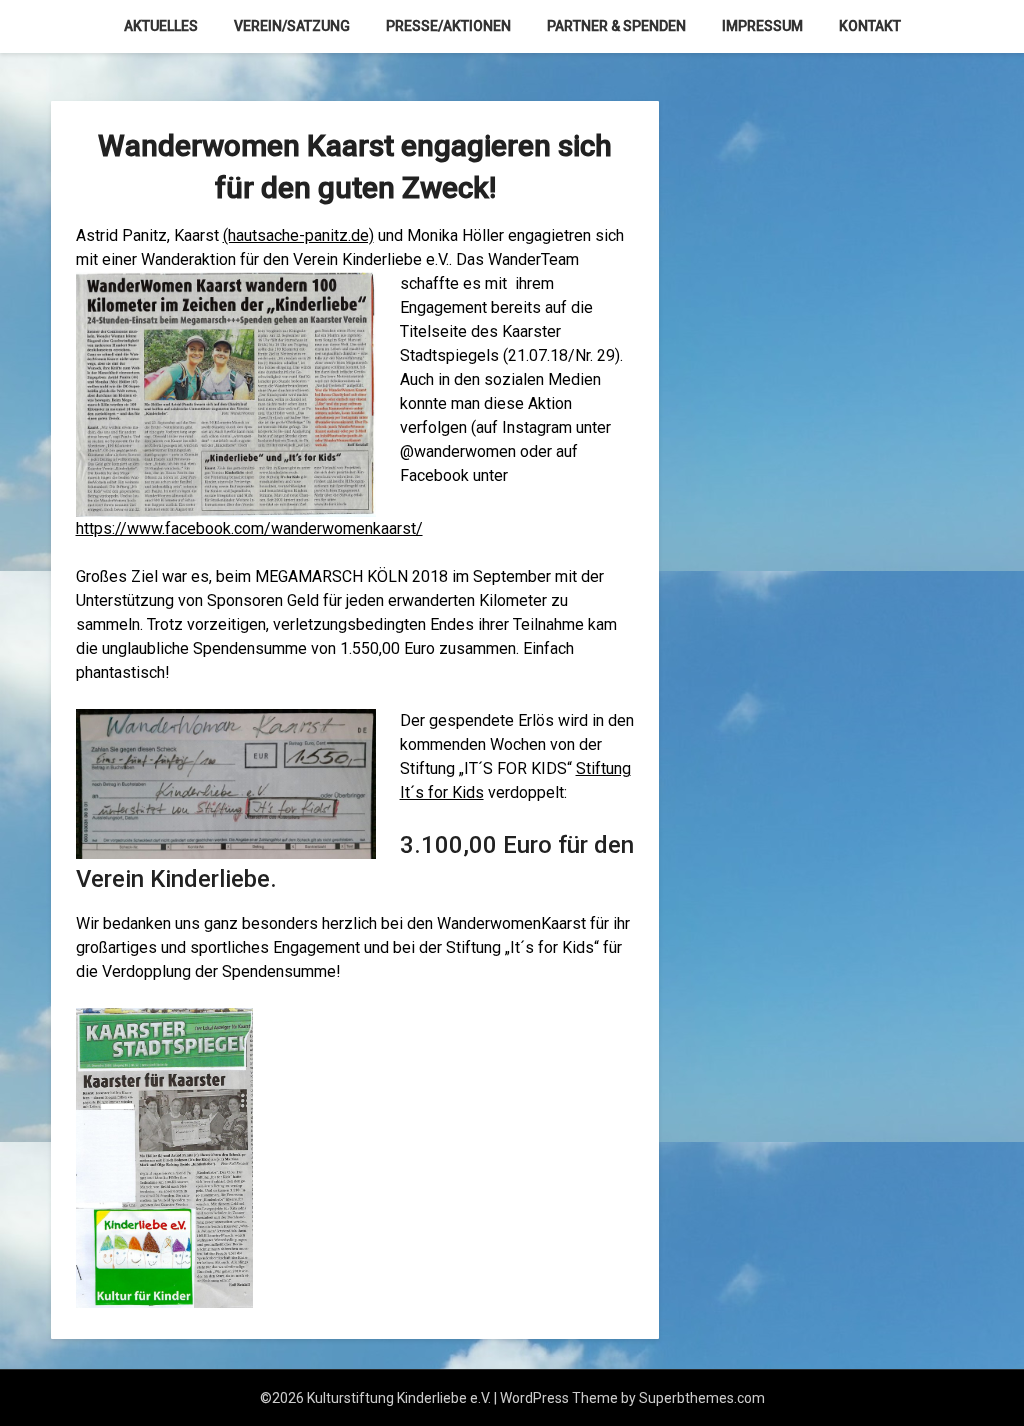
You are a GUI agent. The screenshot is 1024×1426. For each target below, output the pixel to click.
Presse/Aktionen (448, 26)
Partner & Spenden (616, 26)
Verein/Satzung (292, 26)
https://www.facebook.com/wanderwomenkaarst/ (249, 528)
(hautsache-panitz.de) (298, 235)
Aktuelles (161, 26)
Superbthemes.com (702, 1398)
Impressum (762, 26)
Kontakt (870, 26)
